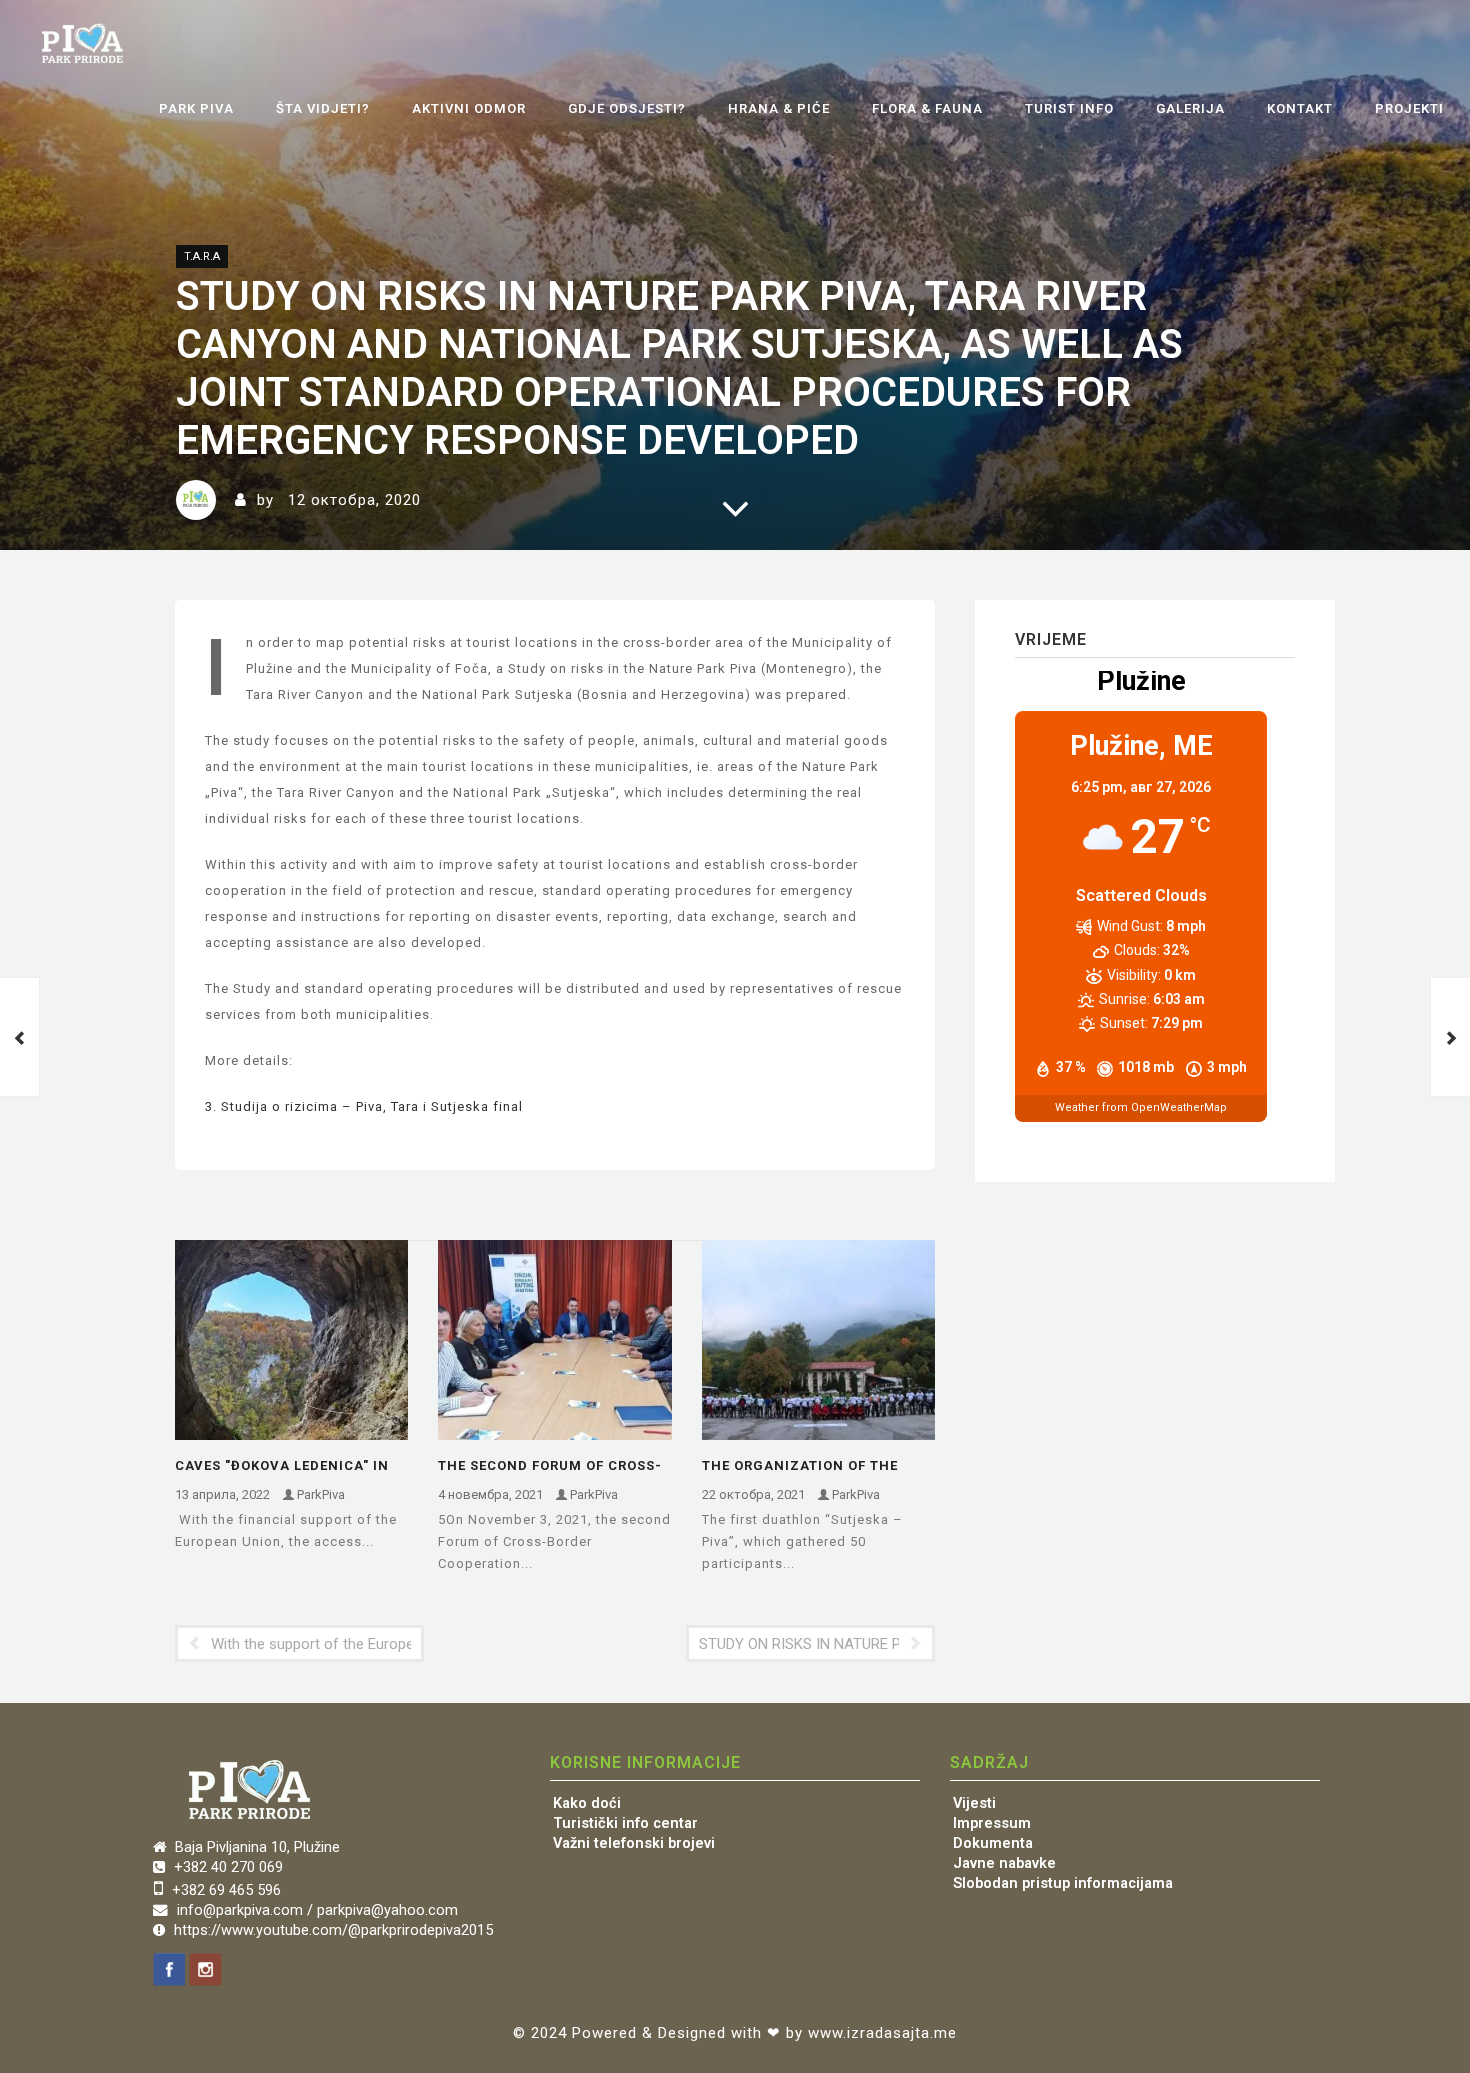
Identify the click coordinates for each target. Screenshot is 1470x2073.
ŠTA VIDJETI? (323, 108)
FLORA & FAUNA (927, 108)
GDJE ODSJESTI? (627, 108)
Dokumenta (993, 1843)
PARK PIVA (196, 108)
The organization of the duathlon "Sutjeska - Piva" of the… (809, 1467)
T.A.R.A (202, 256)
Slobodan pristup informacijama (1063, 1883)
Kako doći (587, 1803)
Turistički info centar (625, 1823)
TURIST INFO (1069, 108)
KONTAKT (1300, 108)
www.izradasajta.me (882, 2033)
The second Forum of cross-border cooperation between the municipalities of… (553, 1467)
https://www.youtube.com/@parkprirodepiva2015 (333, 1930)
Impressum (992, 1823)
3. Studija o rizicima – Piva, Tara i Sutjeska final (364, 1106)
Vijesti (974, 1803)
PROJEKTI (1409, 108)
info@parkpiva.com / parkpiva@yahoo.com (317, 1910)
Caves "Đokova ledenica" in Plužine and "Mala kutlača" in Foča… (286, 1467)
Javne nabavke (1004, 1863)
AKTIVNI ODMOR (469, 108)
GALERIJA (1190, 108)
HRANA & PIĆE (779, 108)
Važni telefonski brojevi (634, 1843)
